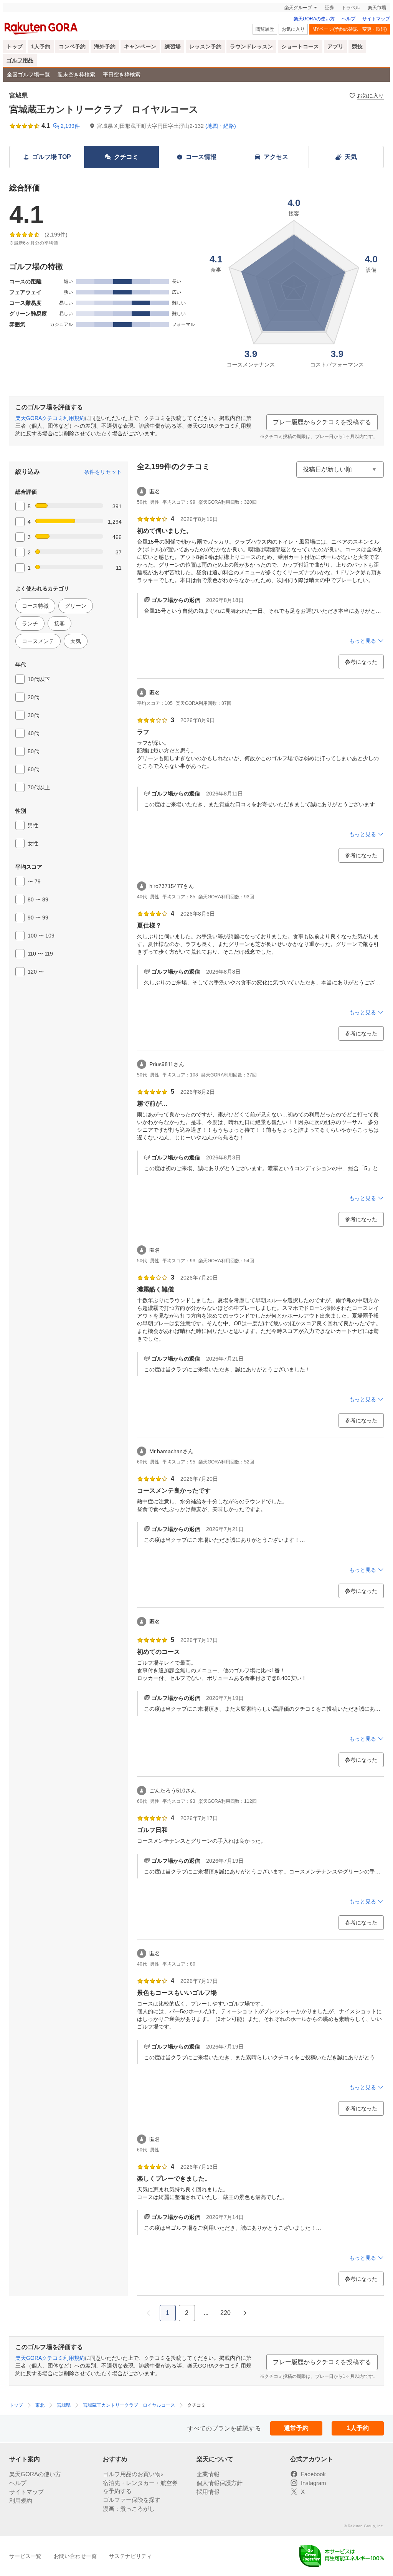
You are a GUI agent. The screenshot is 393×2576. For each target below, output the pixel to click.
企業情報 (208, 2474)
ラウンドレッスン (251, 46)
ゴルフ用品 (20, 60)
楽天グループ (298, 8)
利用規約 (21, 2501)
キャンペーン (140, 46)
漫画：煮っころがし (129, 2509)
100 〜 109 (41, 936)
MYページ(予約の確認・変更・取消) (350, 29)
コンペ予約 (72, 46)
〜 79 (34, 881)
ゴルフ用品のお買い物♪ (133, 2474)
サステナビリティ (130, 2556)
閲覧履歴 (265, 29)
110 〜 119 (40, 954)
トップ (15, 46)
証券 (329, 8)
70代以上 (39, 787)
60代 (33, 769)
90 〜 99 (38, 918)
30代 (33, 715)
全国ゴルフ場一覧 (28, 74)
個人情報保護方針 (220, 2483)
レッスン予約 (205, 46)
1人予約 (41, 46)
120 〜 (36, 972)
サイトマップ (376, 19)
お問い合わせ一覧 (75, 2556)
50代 (33, 751)
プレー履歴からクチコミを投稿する (322, 422)
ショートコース (300, 46)
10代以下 (39, 679)
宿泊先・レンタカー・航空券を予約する (140, 2487)
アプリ (335, 46)
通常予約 (296, 2428)
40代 (33, 733)
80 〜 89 (38, 899)
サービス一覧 (25, 2556)
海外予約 (105, 46)
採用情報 (208, 2492)
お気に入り (293, 29)
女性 (33, 843)
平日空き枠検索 (122, 74)
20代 (33, 697)
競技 (357, 46)
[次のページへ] (245, 2313)
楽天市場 (377, 8)
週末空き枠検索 (76, 74)
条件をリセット (103, 472)
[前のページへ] (149, 2313)
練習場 (173, 46)
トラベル (351, 8)
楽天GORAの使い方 (314, 19)
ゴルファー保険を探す (132, 2500)
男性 (33, 825)
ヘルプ (348, 19)
